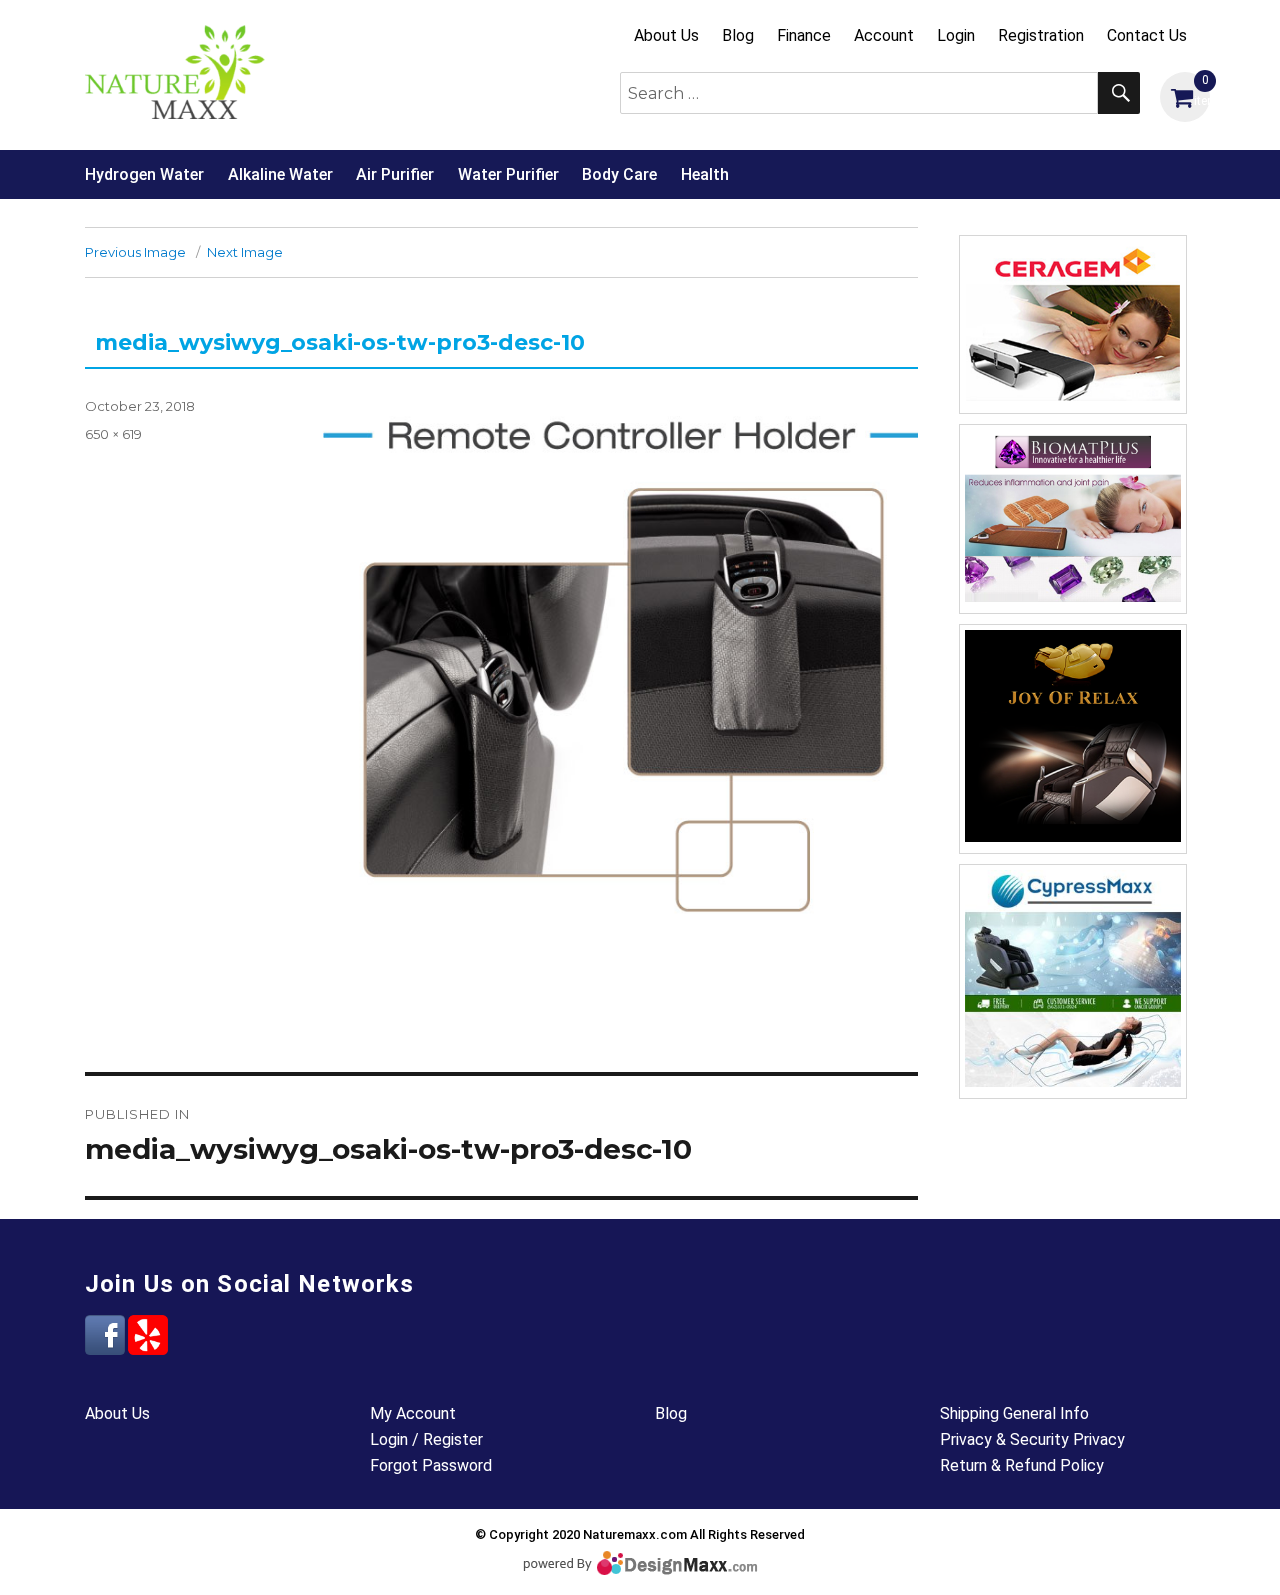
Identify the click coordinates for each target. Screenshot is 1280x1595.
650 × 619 (113, 434)
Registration (1041, 35)
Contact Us (1147, 35)
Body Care (619, 174)
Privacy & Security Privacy (1032, 1439)
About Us (666, 35)
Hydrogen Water (144, 174)
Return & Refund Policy (1022, 1465)
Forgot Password (431, 1465)
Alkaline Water (280, 174)
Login (956, 35)
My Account (413, 1413)
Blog (738, 35)
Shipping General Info (1014, 1413)
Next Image (245, 252)
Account (884, 35)
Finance (804, 35)
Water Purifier (508, 174)
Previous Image (135, 252)
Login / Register (426, 1439)
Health (705, 174)
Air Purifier (395, 174)
